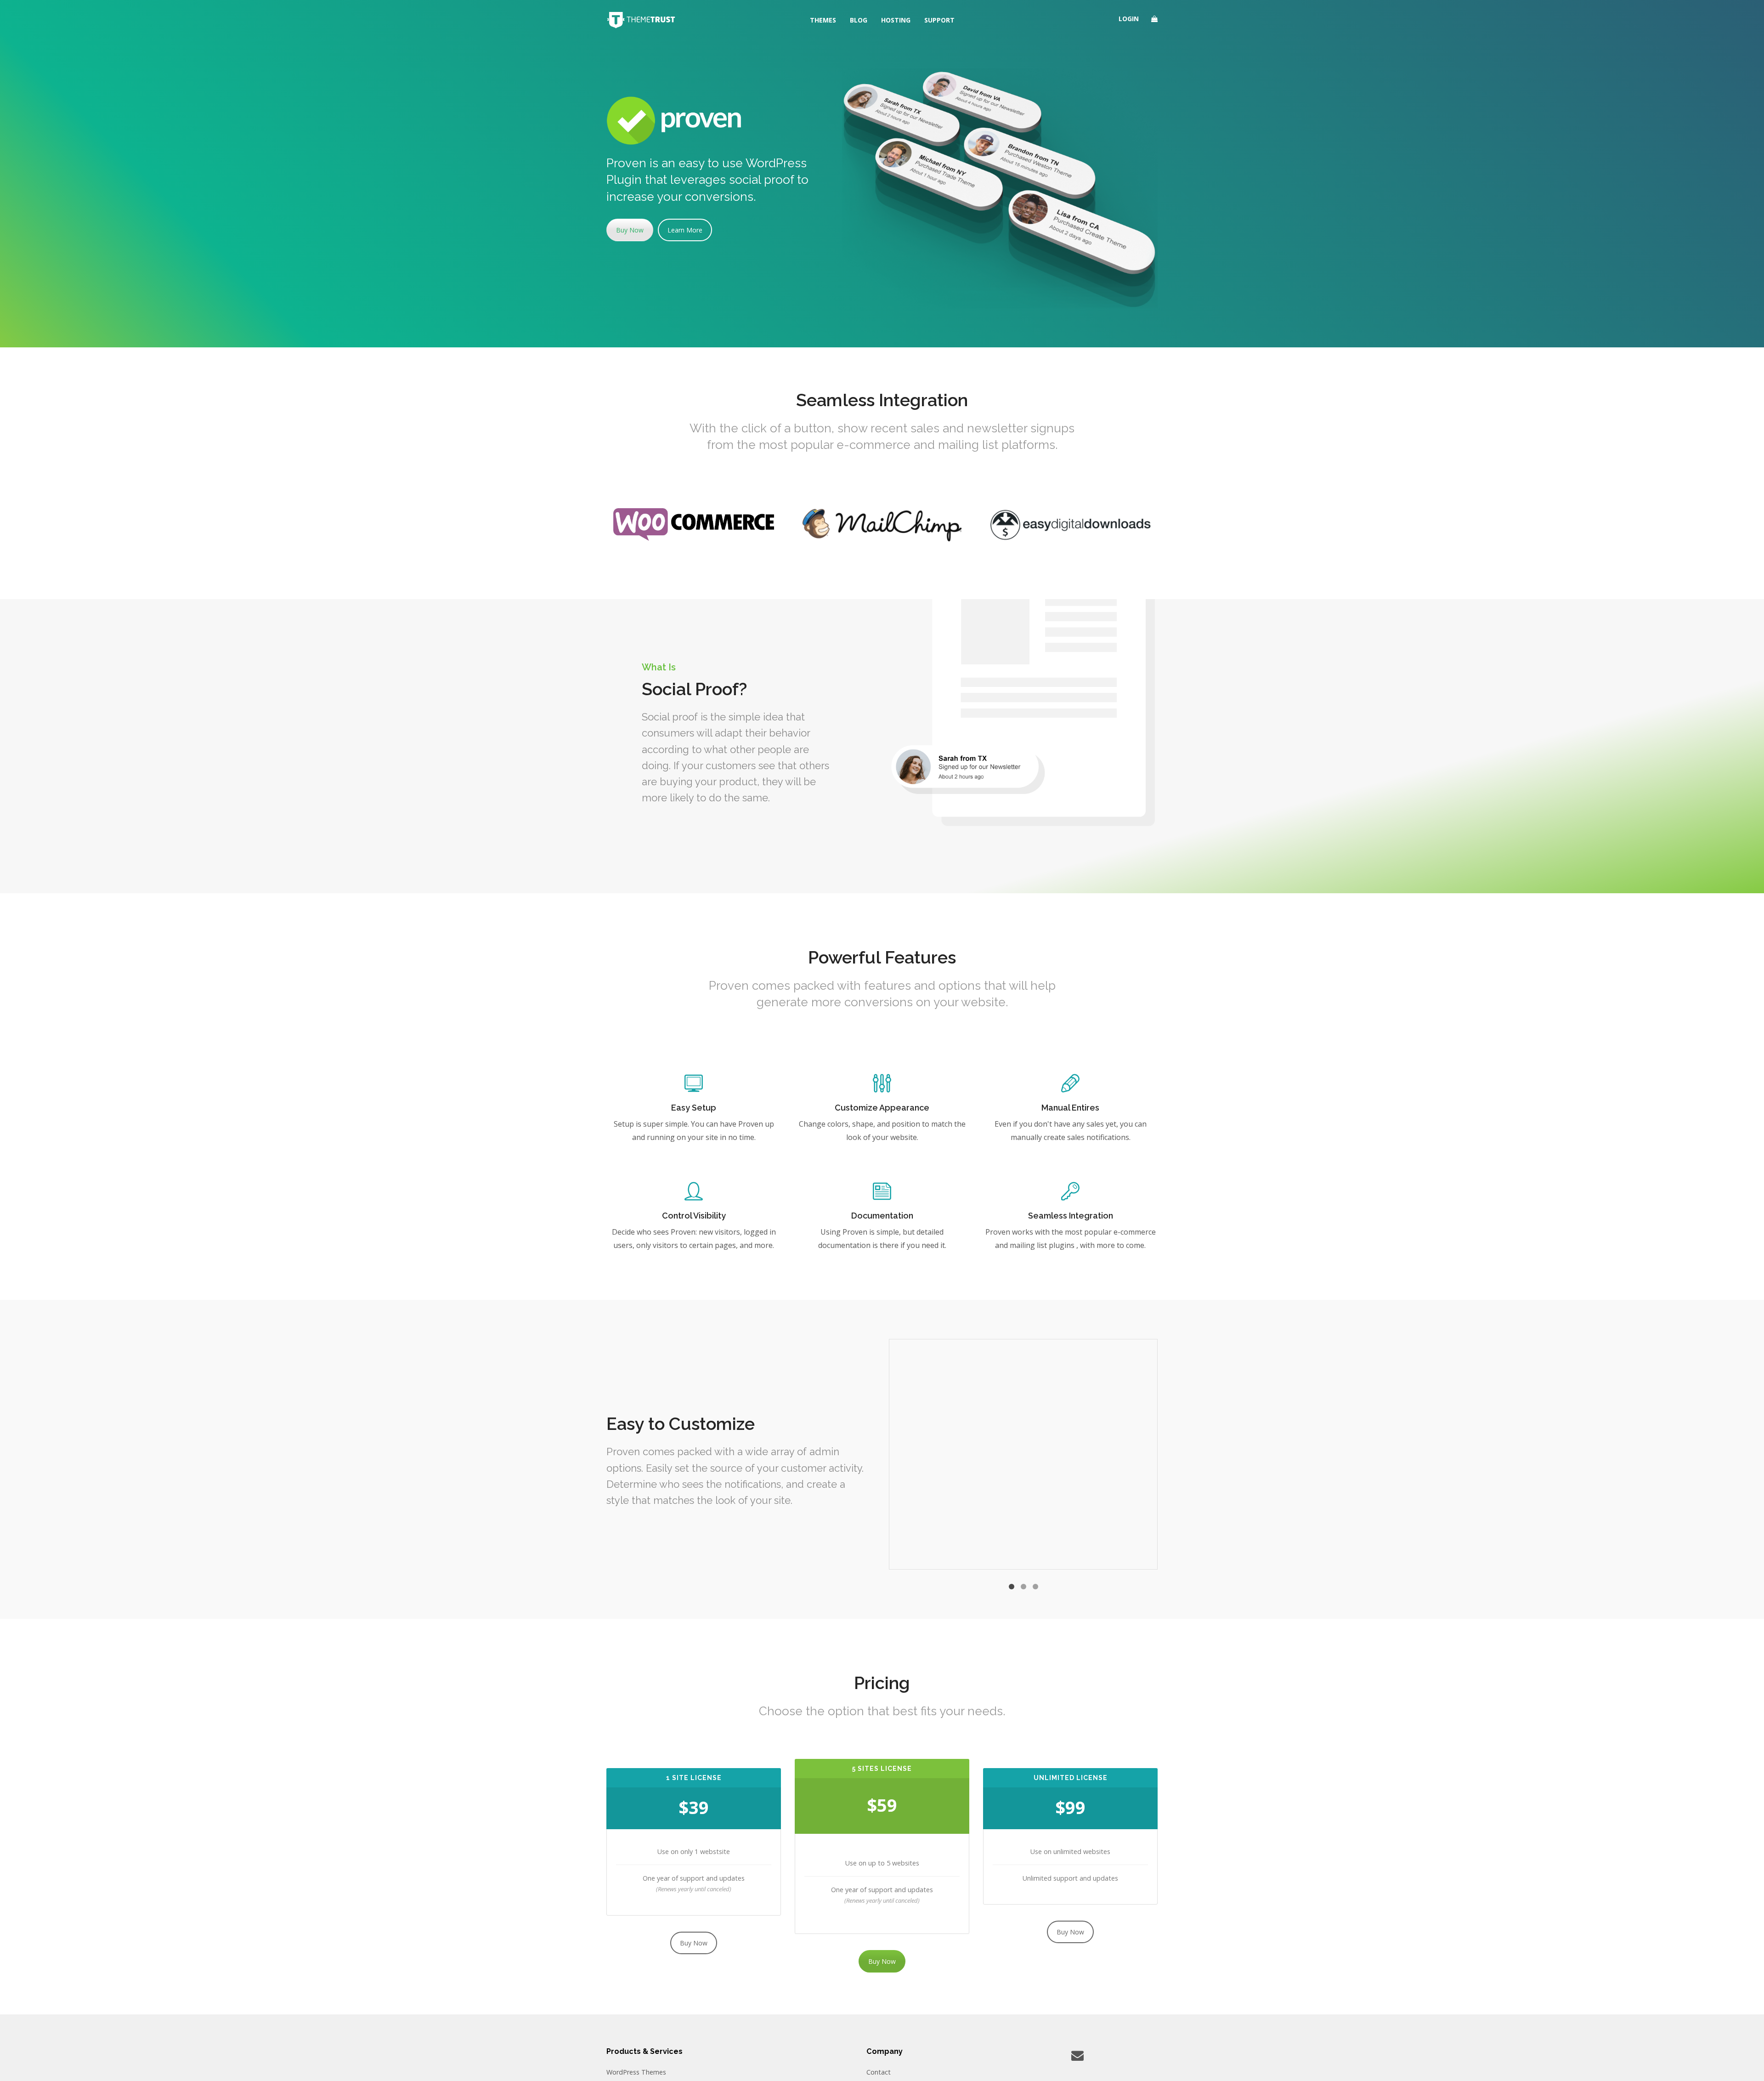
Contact (879, 2072)
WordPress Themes (636, 2072)
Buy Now (630, 230)
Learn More (685, 230)
